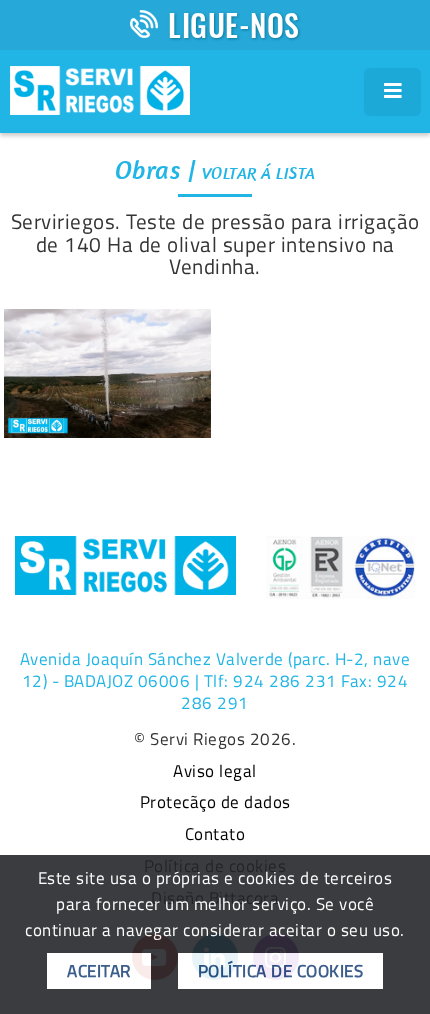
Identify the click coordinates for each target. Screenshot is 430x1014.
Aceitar (99, 971)
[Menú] (393, 92)
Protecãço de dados (215, 803)
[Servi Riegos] (100, 88)
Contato (215, 835)
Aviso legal (215, 772)
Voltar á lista (259, 173)
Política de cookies (281, 971)
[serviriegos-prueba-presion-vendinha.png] (107, 373)
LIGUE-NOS (234, 24)
